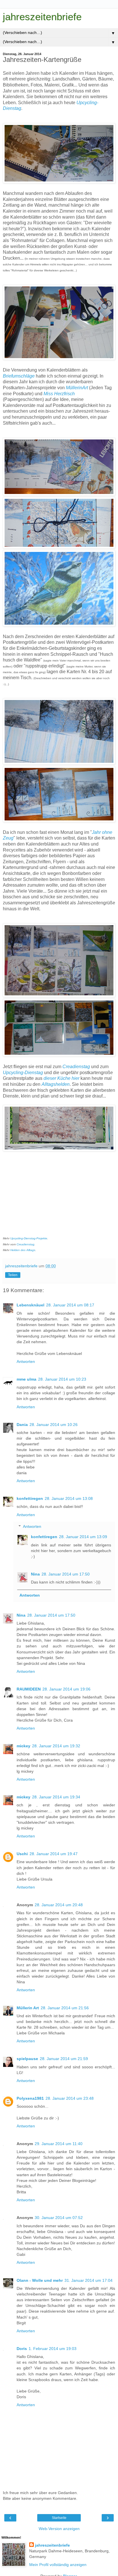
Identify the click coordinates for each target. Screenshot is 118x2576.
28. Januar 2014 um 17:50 (66, 1574)
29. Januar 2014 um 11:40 (59, 2144)
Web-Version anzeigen (59, 2529)
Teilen (13, 1275)
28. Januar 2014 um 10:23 (62, 1379)
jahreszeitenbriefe (42, 17)
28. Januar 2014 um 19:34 (56, 1797)
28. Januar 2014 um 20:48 (59, 1905)
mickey (23, 1746)
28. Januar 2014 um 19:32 (56, 1746)
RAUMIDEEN (29, 1689)
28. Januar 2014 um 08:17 (70, 1305)
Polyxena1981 (30, 2098)
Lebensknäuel (31, 1305)
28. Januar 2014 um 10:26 (54, 1425)
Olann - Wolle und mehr (40, 2280)
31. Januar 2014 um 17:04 (88, 2280)
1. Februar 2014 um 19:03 (53, 2349)
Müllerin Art (28, 2008)
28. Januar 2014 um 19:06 (66, 1689)
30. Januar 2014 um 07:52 (59, 2218)
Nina (35, 1574)
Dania (22, 1425)
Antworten (26, 1361)
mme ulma (26, 1379)
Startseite (59, 2518)
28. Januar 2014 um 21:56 (65, 2008)
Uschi (22, 1854)
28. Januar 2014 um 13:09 (83, 1537)
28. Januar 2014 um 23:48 (70, 2098)
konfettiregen (30, 1498)
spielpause (27, 2059)
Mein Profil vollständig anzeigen (58, 2565)
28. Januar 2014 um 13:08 (69, 1498)
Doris (22, 2349)
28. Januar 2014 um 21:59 (64, 2059)
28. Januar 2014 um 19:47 (54, 1854)
